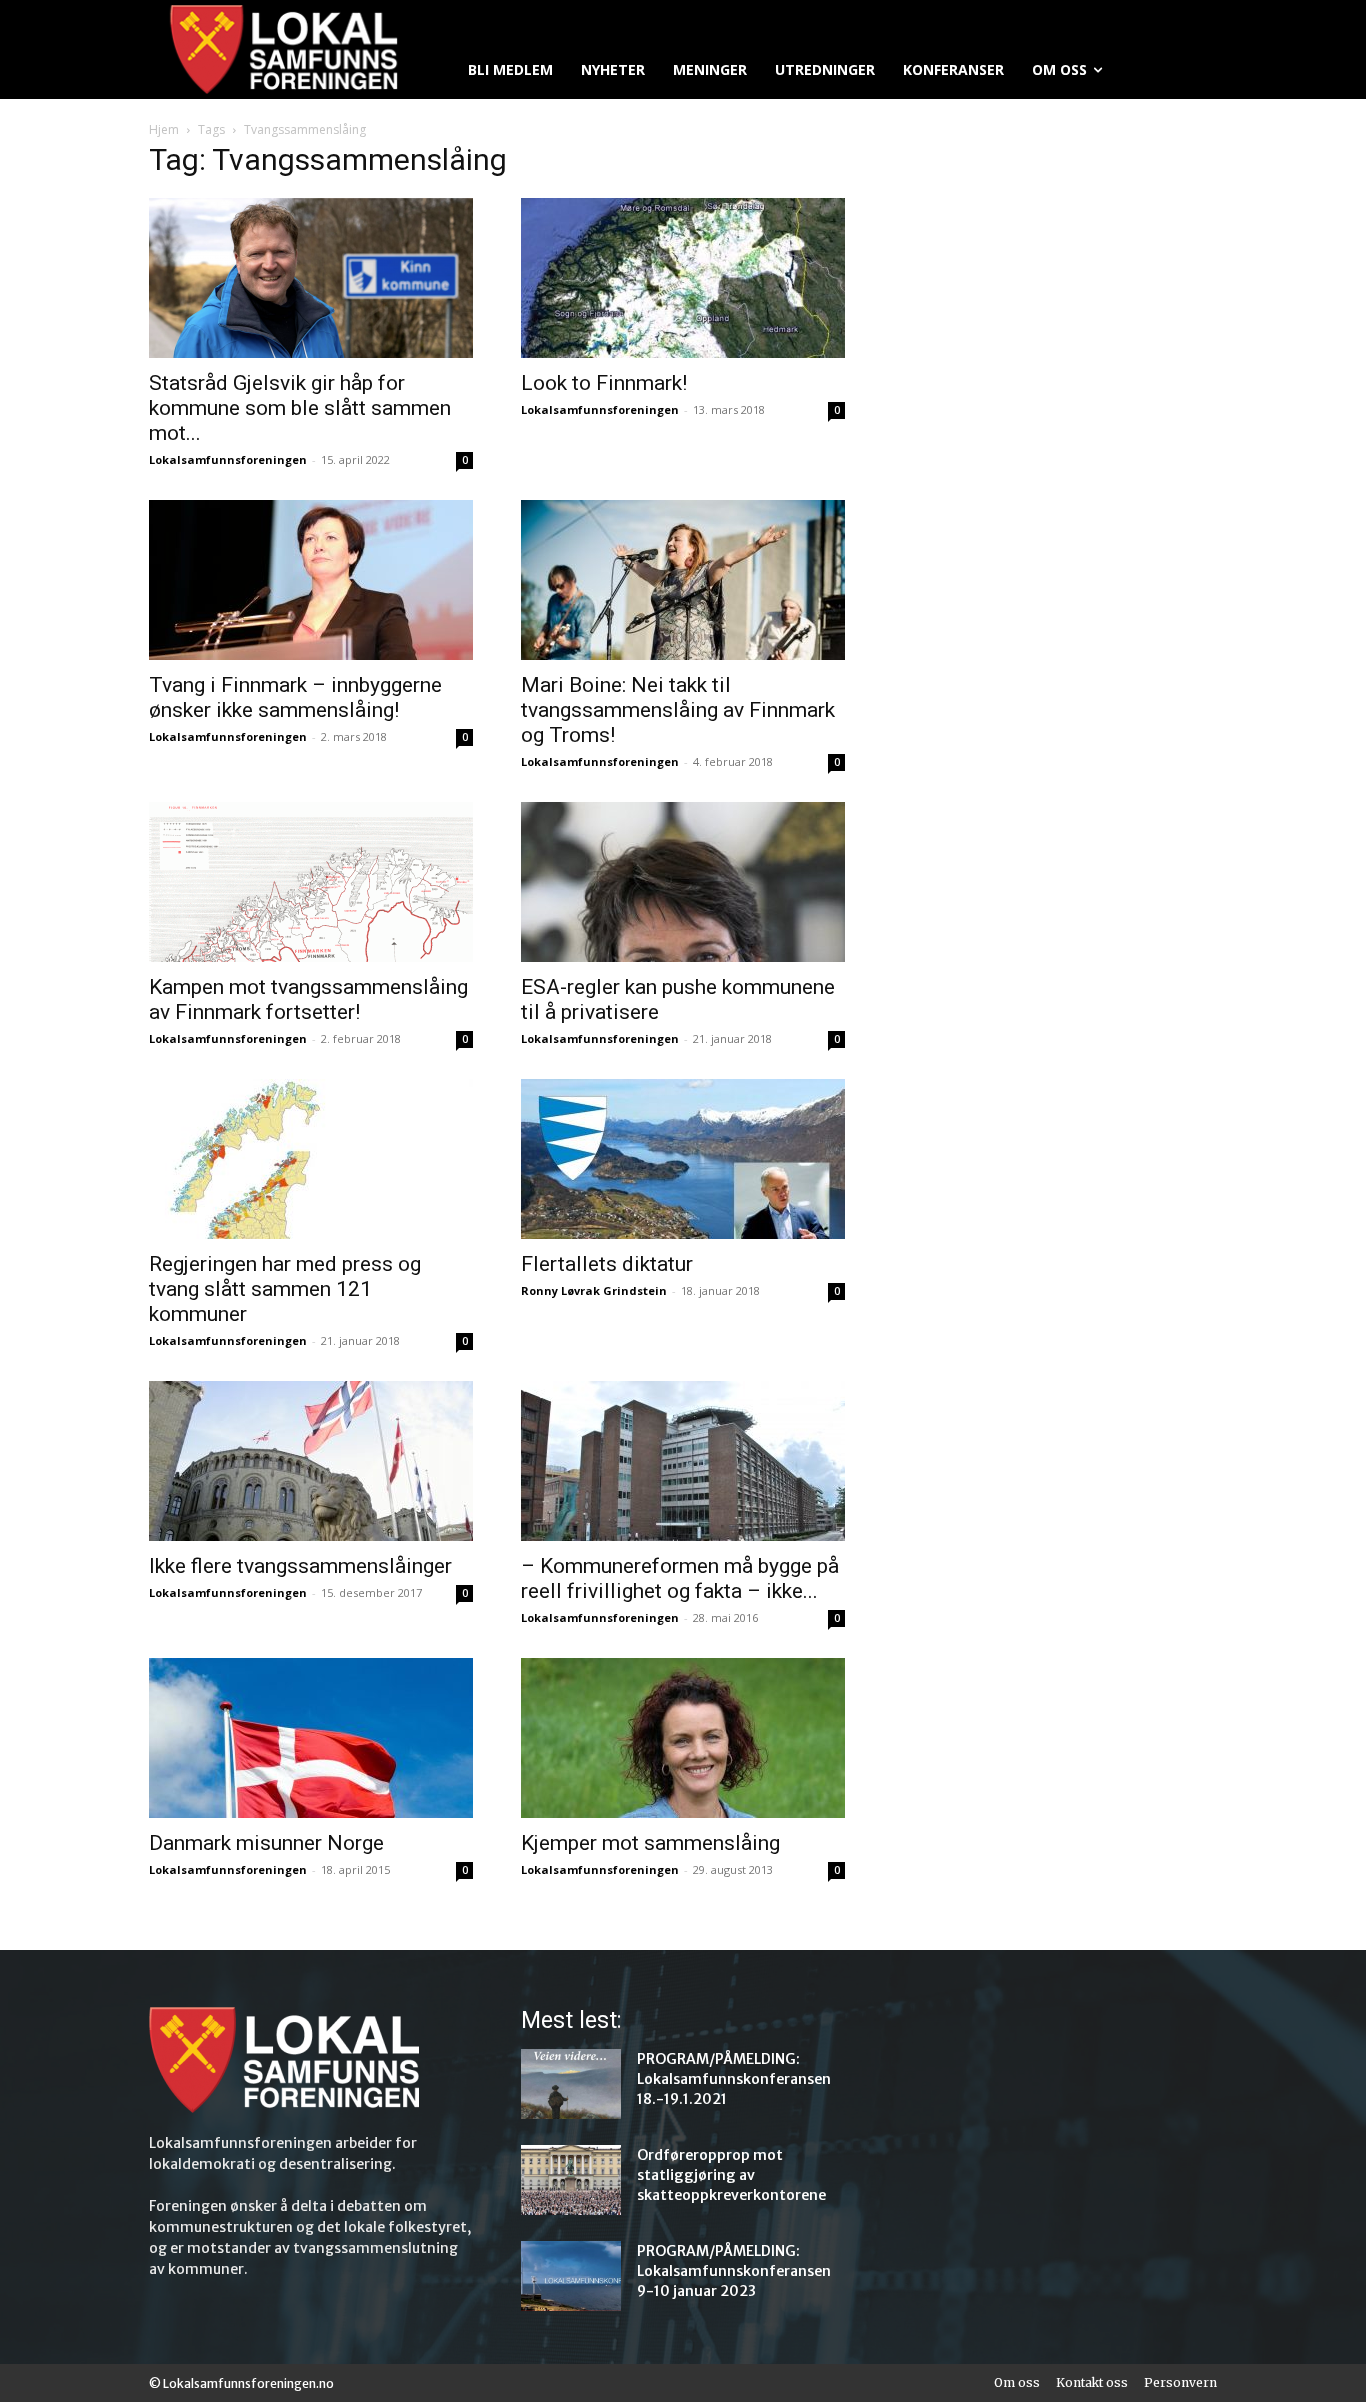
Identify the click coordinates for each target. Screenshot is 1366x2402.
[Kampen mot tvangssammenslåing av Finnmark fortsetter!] (311, 882)
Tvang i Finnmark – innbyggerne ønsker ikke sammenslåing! (295, 697)
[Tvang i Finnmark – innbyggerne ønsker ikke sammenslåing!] (311, 580)
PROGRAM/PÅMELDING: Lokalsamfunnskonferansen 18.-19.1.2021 (734, 2079)
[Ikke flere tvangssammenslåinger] (311, 1461)
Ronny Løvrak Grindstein (594, 1290)
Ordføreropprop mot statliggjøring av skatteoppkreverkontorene (731, 2175)
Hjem (164, 129)
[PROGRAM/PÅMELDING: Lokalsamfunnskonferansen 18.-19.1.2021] (571, 2084)
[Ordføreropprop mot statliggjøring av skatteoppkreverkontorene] (571, 2180)
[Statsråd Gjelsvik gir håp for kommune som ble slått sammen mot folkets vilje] (311, 278)
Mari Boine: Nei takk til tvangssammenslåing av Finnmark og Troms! (678, 710)
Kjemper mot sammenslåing (650, 1843)
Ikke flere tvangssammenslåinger (300, 1566)
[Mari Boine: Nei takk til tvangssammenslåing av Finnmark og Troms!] (683, 580)
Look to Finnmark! (604, 383)
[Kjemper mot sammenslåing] (683, 1738)
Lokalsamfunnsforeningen (228, 459)
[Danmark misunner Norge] (311, 1738)
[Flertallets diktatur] (683, 1159)
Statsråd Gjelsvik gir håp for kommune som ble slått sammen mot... (300, 408)
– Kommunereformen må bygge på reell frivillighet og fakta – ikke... (680, 1578)
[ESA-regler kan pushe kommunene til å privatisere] (683, 882)
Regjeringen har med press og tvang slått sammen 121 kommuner (285, 1289)
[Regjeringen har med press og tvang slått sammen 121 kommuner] (311, 1159)
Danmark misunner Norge (266, 1843)
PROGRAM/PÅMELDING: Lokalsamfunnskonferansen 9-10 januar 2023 (734, 2271)
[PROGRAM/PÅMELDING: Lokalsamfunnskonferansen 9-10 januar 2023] (571, 2276)
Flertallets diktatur (607, 1264)
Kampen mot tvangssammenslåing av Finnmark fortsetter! (308, 999)
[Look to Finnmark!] (683, 278)
